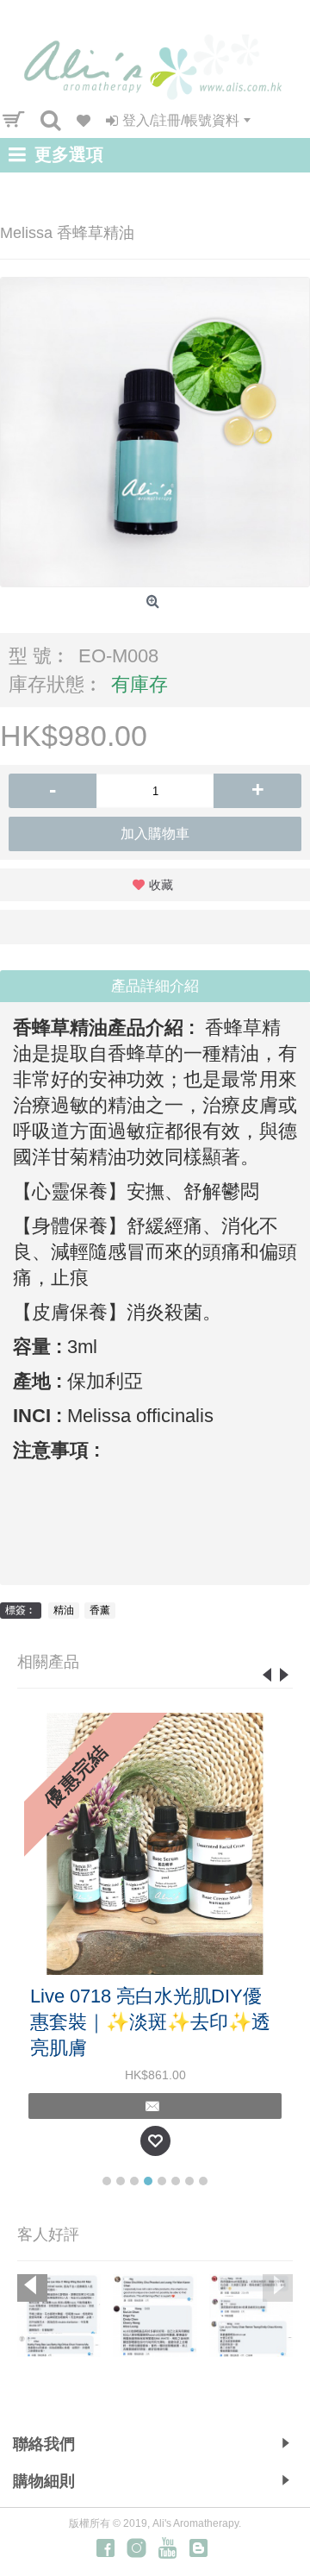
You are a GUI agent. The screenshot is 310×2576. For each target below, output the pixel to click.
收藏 (161, 885)
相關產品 (48, 1662)
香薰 (100, 1610)
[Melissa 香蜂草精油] (155, 432)
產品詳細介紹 (155, 986)
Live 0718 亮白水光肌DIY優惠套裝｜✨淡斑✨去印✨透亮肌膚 (150, 2022)
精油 (64, 1610)
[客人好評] (59, 2316)
